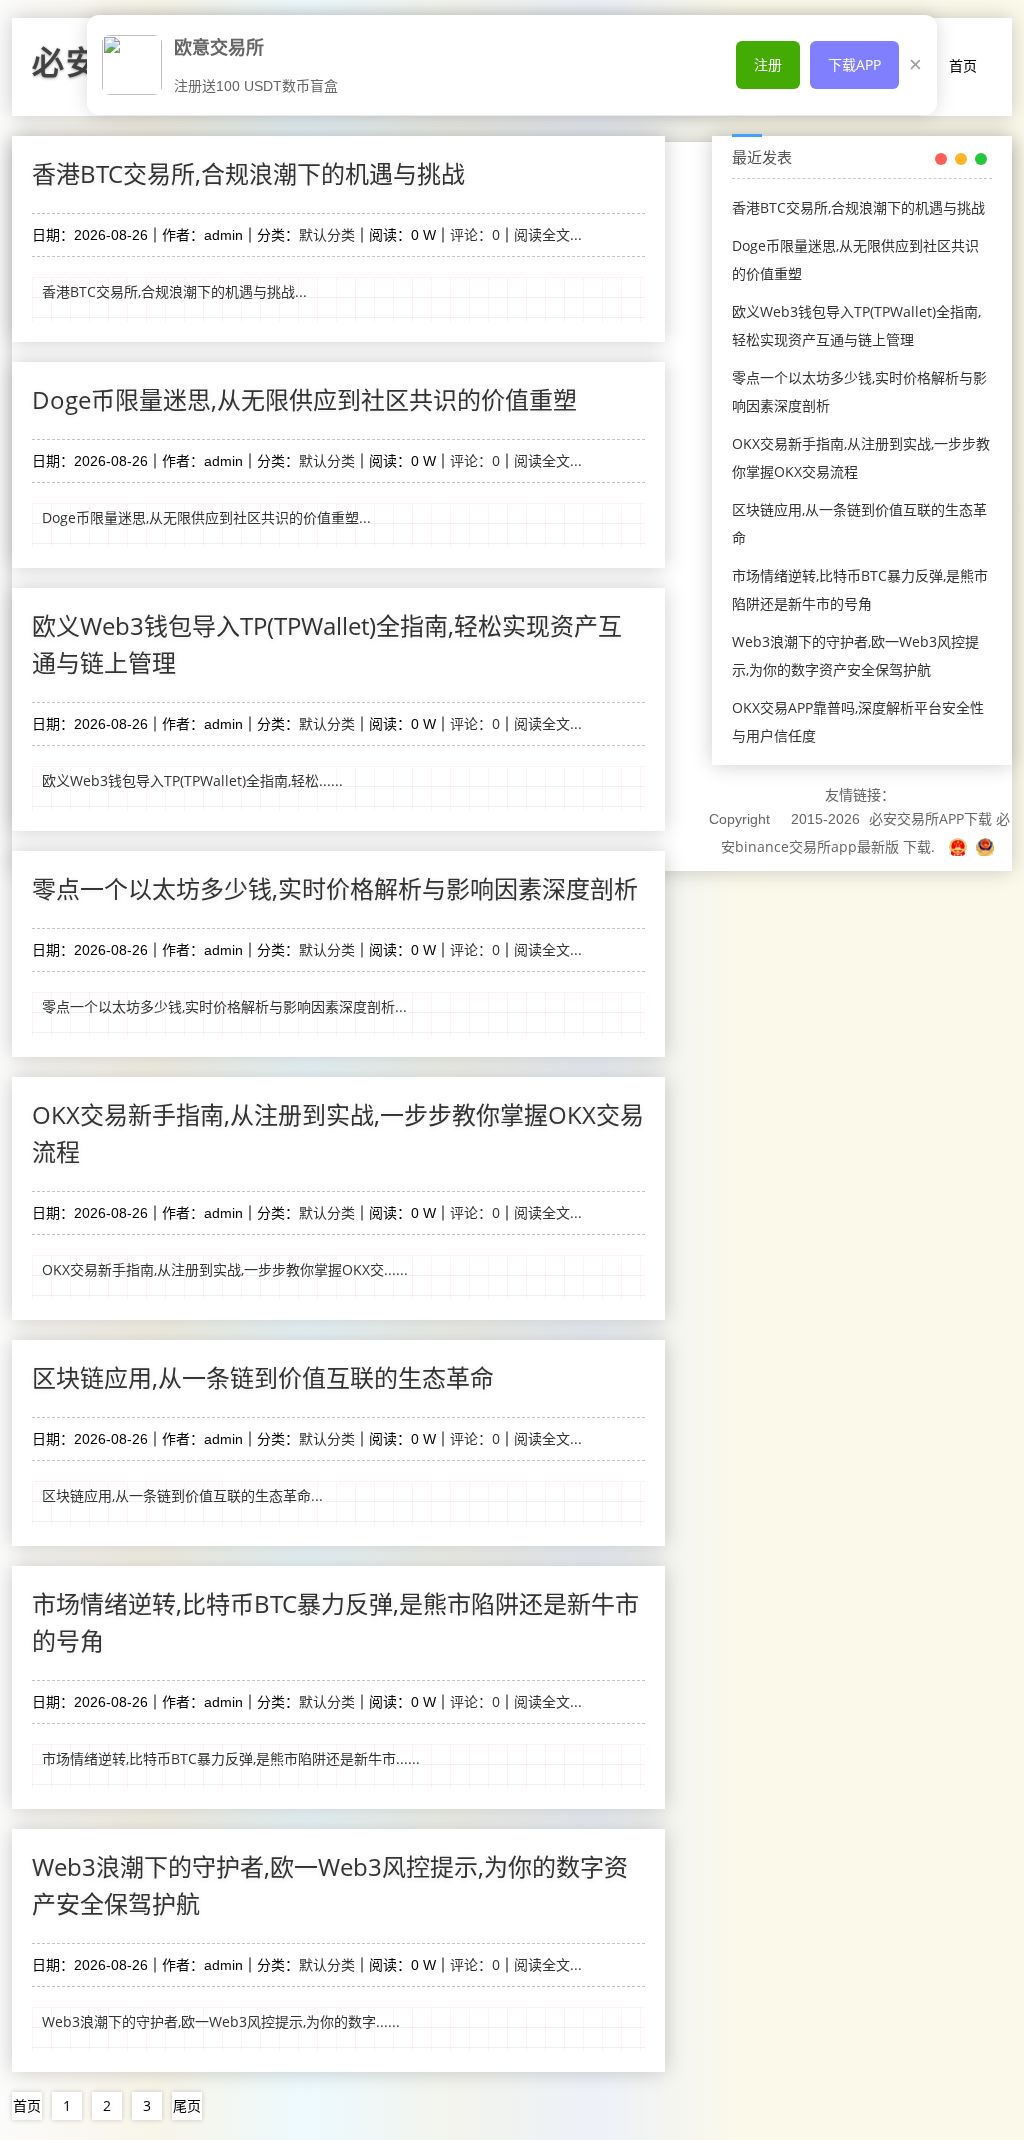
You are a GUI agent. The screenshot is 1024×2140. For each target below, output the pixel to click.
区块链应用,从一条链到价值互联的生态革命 (263, 1377)
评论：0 (475, 234)
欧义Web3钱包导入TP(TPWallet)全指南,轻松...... (192, 780)
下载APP (854, 64)
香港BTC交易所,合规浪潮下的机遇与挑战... (174, 291)
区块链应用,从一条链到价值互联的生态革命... (182, 1495)
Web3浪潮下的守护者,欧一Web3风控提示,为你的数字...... (221, 2021)
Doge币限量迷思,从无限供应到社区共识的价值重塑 (304, 399)
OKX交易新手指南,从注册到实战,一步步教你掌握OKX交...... (225, 1269)
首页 (963, 65)
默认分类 (327, 234)
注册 (768, 64)
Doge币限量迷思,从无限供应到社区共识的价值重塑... (206, 517)
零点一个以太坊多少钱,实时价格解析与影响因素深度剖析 (335, 888)
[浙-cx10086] (960, 846)
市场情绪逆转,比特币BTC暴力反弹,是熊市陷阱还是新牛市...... (231, 1758)
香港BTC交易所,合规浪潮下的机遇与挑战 (248, 173)
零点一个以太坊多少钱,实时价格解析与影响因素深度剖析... (224, 1006)
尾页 (187, 2105)
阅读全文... (548, 234)
